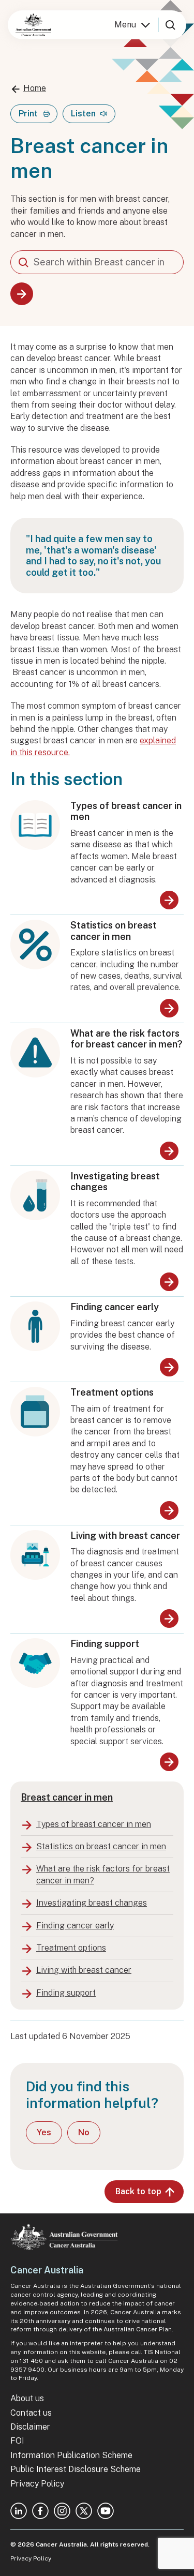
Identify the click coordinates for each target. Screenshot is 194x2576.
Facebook (40, 2511)
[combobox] (97, 262)
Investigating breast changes (115, 1182)
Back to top (138, 2191)
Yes (44, 2132)
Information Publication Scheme (71, 2455)
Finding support (105, 1644)
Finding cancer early (115, 1307)
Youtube (106, 2511)
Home (35, 88)
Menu (125, 25)
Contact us (31, 2413)
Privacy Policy (37, 2484)
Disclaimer (30, 2427)
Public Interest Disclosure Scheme (76, 2469)
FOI (17, 2441)
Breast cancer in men (67, 1797)
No (84, 2132)
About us (27, 2398)
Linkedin (19, 2511)
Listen (83, 114)
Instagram (62, 2511)
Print (28, 114)
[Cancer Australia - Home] (33, 25)
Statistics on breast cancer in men (114, 931)
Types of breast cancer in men (126, 811)
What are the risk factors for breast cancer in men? (126, 1039)
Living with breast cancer (125, 1536)
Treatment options (112, 1392)
